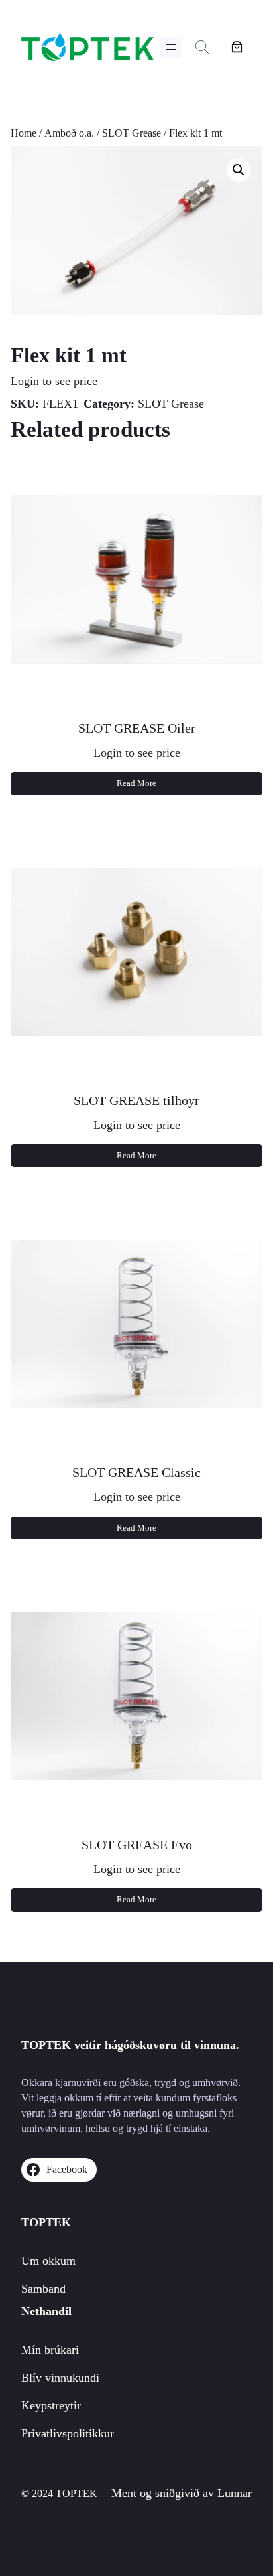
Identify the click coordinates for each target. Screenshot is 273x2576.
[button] (239, 170)
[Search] (202, 47)
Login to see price (54, 381)
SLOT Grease (132, 133)
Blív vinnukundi (60, 2378)
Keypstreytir (51, 2405)
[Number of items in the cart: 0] (237, 47)
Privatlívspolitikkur (68, 2433)
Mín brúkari (50, 2350)
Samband (43, 2289)
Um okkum (48, 2261)
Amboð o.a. (69, 133)
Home (24, 133)
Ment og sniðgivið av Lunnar (182, 2493)
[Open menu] (171, 47)
